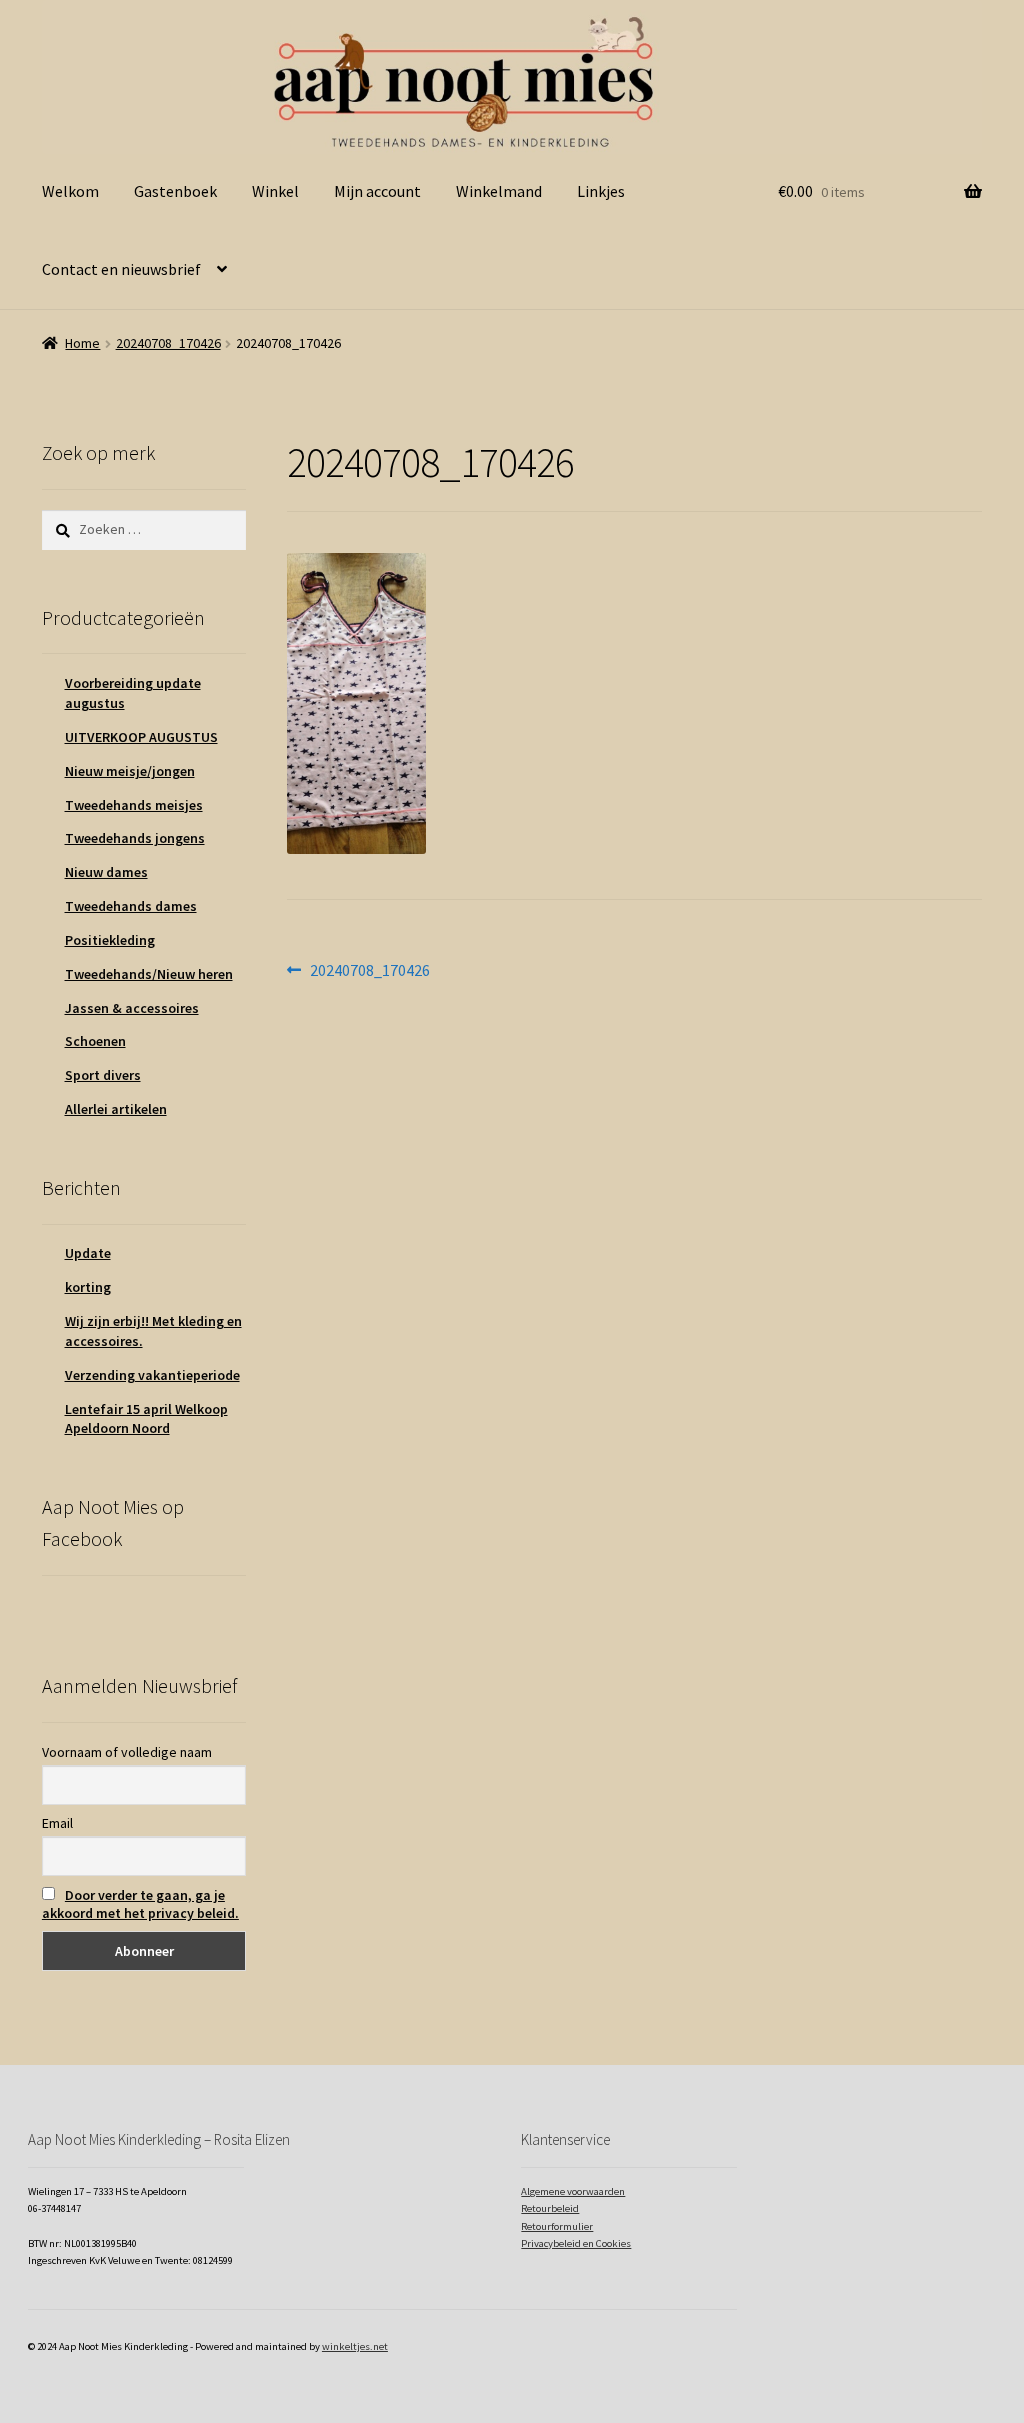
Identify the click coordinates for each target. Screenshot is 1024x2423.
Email (57, 1823)
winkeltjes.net (355, 2346)
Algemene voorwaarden (573, 2191)
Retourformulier (557, 2226)
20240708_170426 (168, 343)
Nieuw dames (106, 872)
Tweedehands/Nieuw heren (149, 974)
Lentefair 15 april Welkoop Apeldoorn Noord (146, 1419)
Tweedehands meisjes (134, 805)
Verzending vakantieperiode (152, 1375)
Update (88, 1253)
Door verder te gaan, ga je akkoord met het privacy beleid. (140, 1904)
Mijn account (377, 191)
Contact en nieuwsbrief (121, 269)
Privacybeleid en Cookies (576, 2243)
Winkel (275, 191)
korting (88, 1287)
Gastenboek (175, 191)
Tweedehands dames (131, 906)
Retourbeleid (550, 2208)
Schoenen (95, 1041)
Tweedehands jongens (135, 838)
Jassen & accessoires (132, 1008)
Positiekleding (110, 940)
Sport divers (103, 1075)
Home (82, 343)
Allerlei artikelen (116, 1109)
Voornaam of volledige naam (127, 1752)
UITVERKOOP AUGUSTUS (141, 737)
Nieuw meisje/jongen (130, 771)
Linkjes (601, 191)
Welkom (70, 191)
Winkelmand (499, 191)
